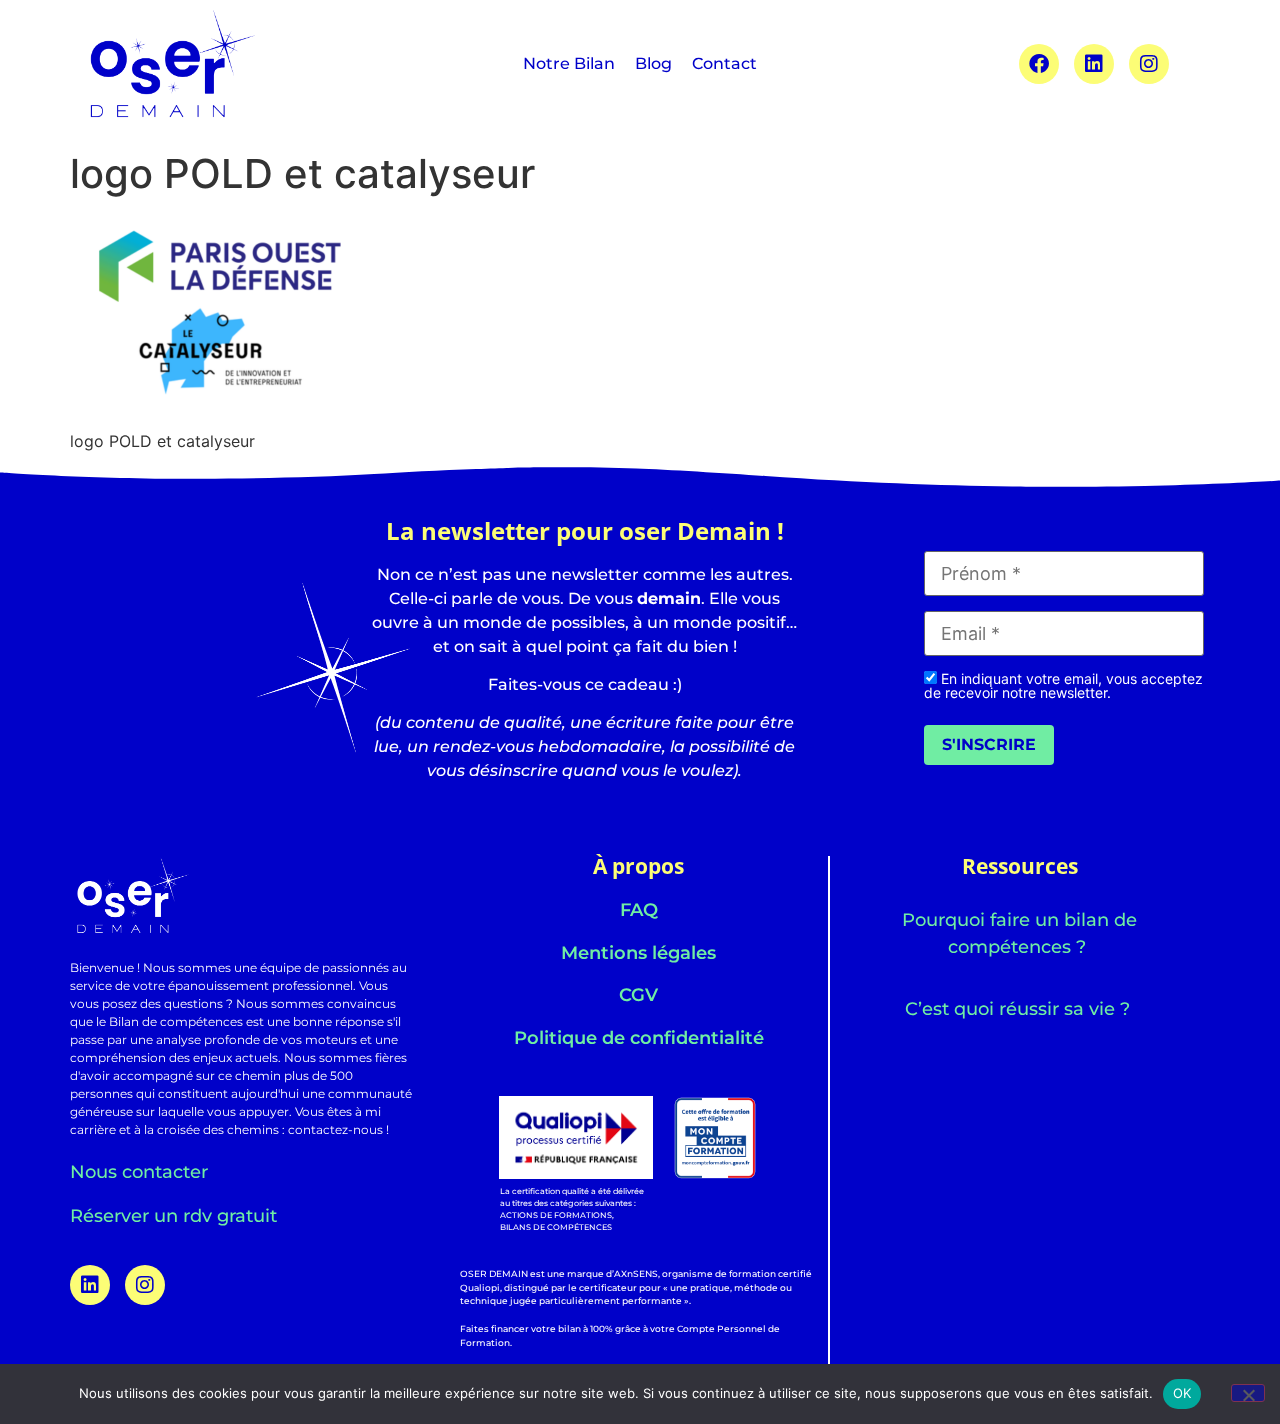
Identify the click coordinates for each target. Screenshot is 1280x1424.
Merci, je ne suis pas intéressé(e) (640, 1054)
